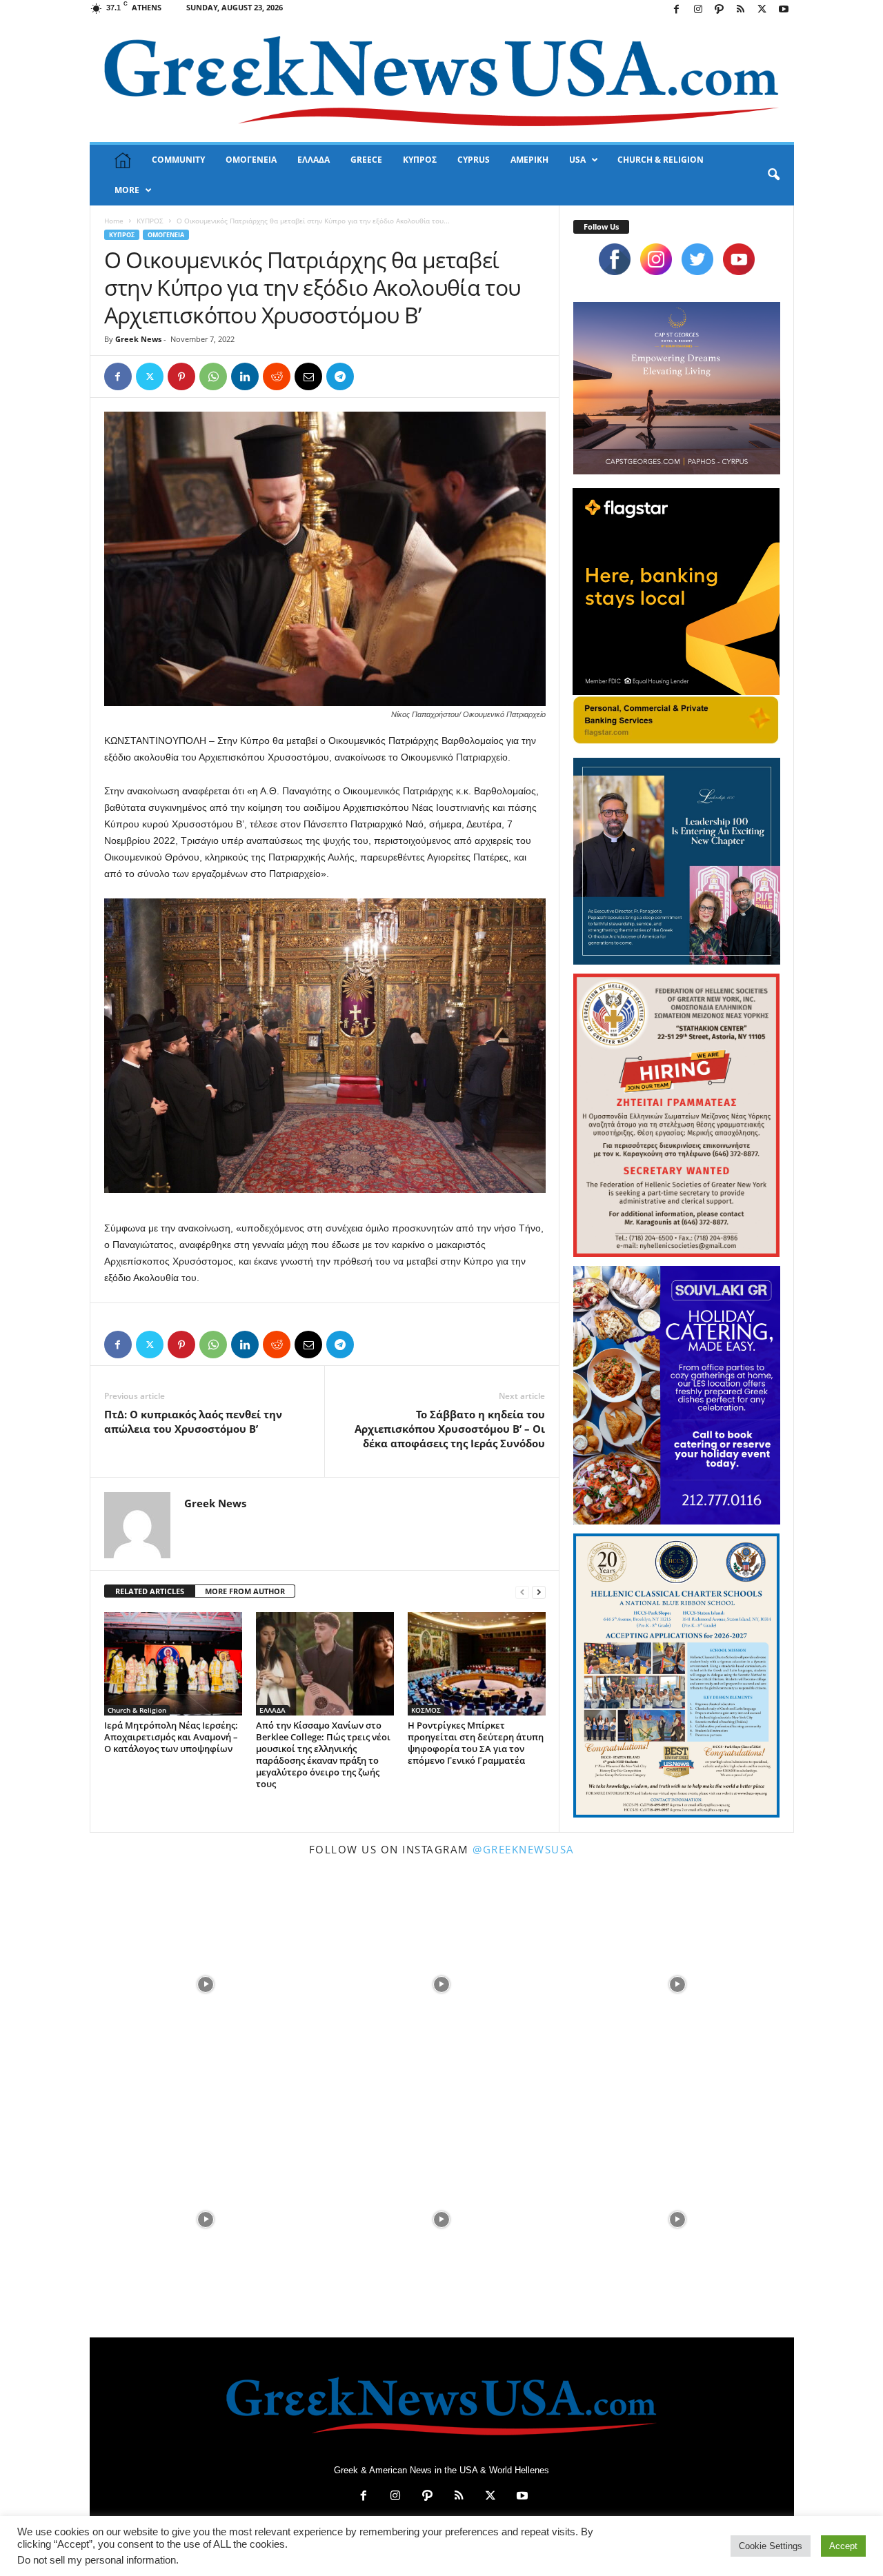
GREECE (366, 160)
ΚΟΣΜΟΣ (426, 1710)
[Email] (308, 376)
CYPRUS (474, 160)
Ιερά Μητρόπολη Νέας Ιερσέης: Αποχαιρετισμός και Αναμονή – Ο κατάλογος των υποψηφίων (171, 1737)
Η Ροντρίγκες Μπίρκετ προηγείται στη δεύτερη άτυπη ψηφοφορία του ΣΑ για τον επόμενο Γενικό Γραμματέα (476, 1743)
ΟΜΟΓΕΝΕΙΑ (251, 160)
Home (114, 221)
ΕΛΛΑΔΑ (314, 160)
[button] (773, 175)
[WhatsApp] (213, 376)
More (127, 190)
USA (577, 160)
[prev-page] (522, 1592)
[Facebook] (677, 10)
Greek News (138, 339)
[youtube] (739, 259)
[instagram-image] (206, 1983)
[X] (762, 10)
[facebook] (615, 259)
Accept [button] (843, 2546)
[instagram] (656, 259)
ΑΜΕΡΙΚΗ (529, 160)
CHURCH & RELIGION (661, 160)
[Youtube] (784, 10)
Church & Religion (137, 1710)
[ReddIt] (277, 376)
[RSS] (741, 10)
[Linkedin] (245, 376)
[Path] (720, 10)
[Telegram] (340, 376)
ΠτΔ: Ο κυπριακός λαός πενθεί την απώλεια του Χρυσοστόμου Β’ (193, 1421)
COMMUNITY (178, 160)
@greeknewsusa (524, 1849)
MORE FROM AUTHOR (245, 1591)
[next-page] (539, 1592)
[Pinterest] (181, 376)
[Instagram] (698, 10)
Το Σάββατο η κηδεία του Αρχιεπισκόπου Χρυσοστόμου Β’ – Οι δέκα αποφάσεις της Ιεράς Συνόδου (450, 1429)
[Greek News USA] (442, 81)
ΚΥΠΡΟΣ (420, 160)
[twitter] (697, 259)
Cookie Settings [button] (771, 2546)
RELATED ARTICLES (150, 1591)
